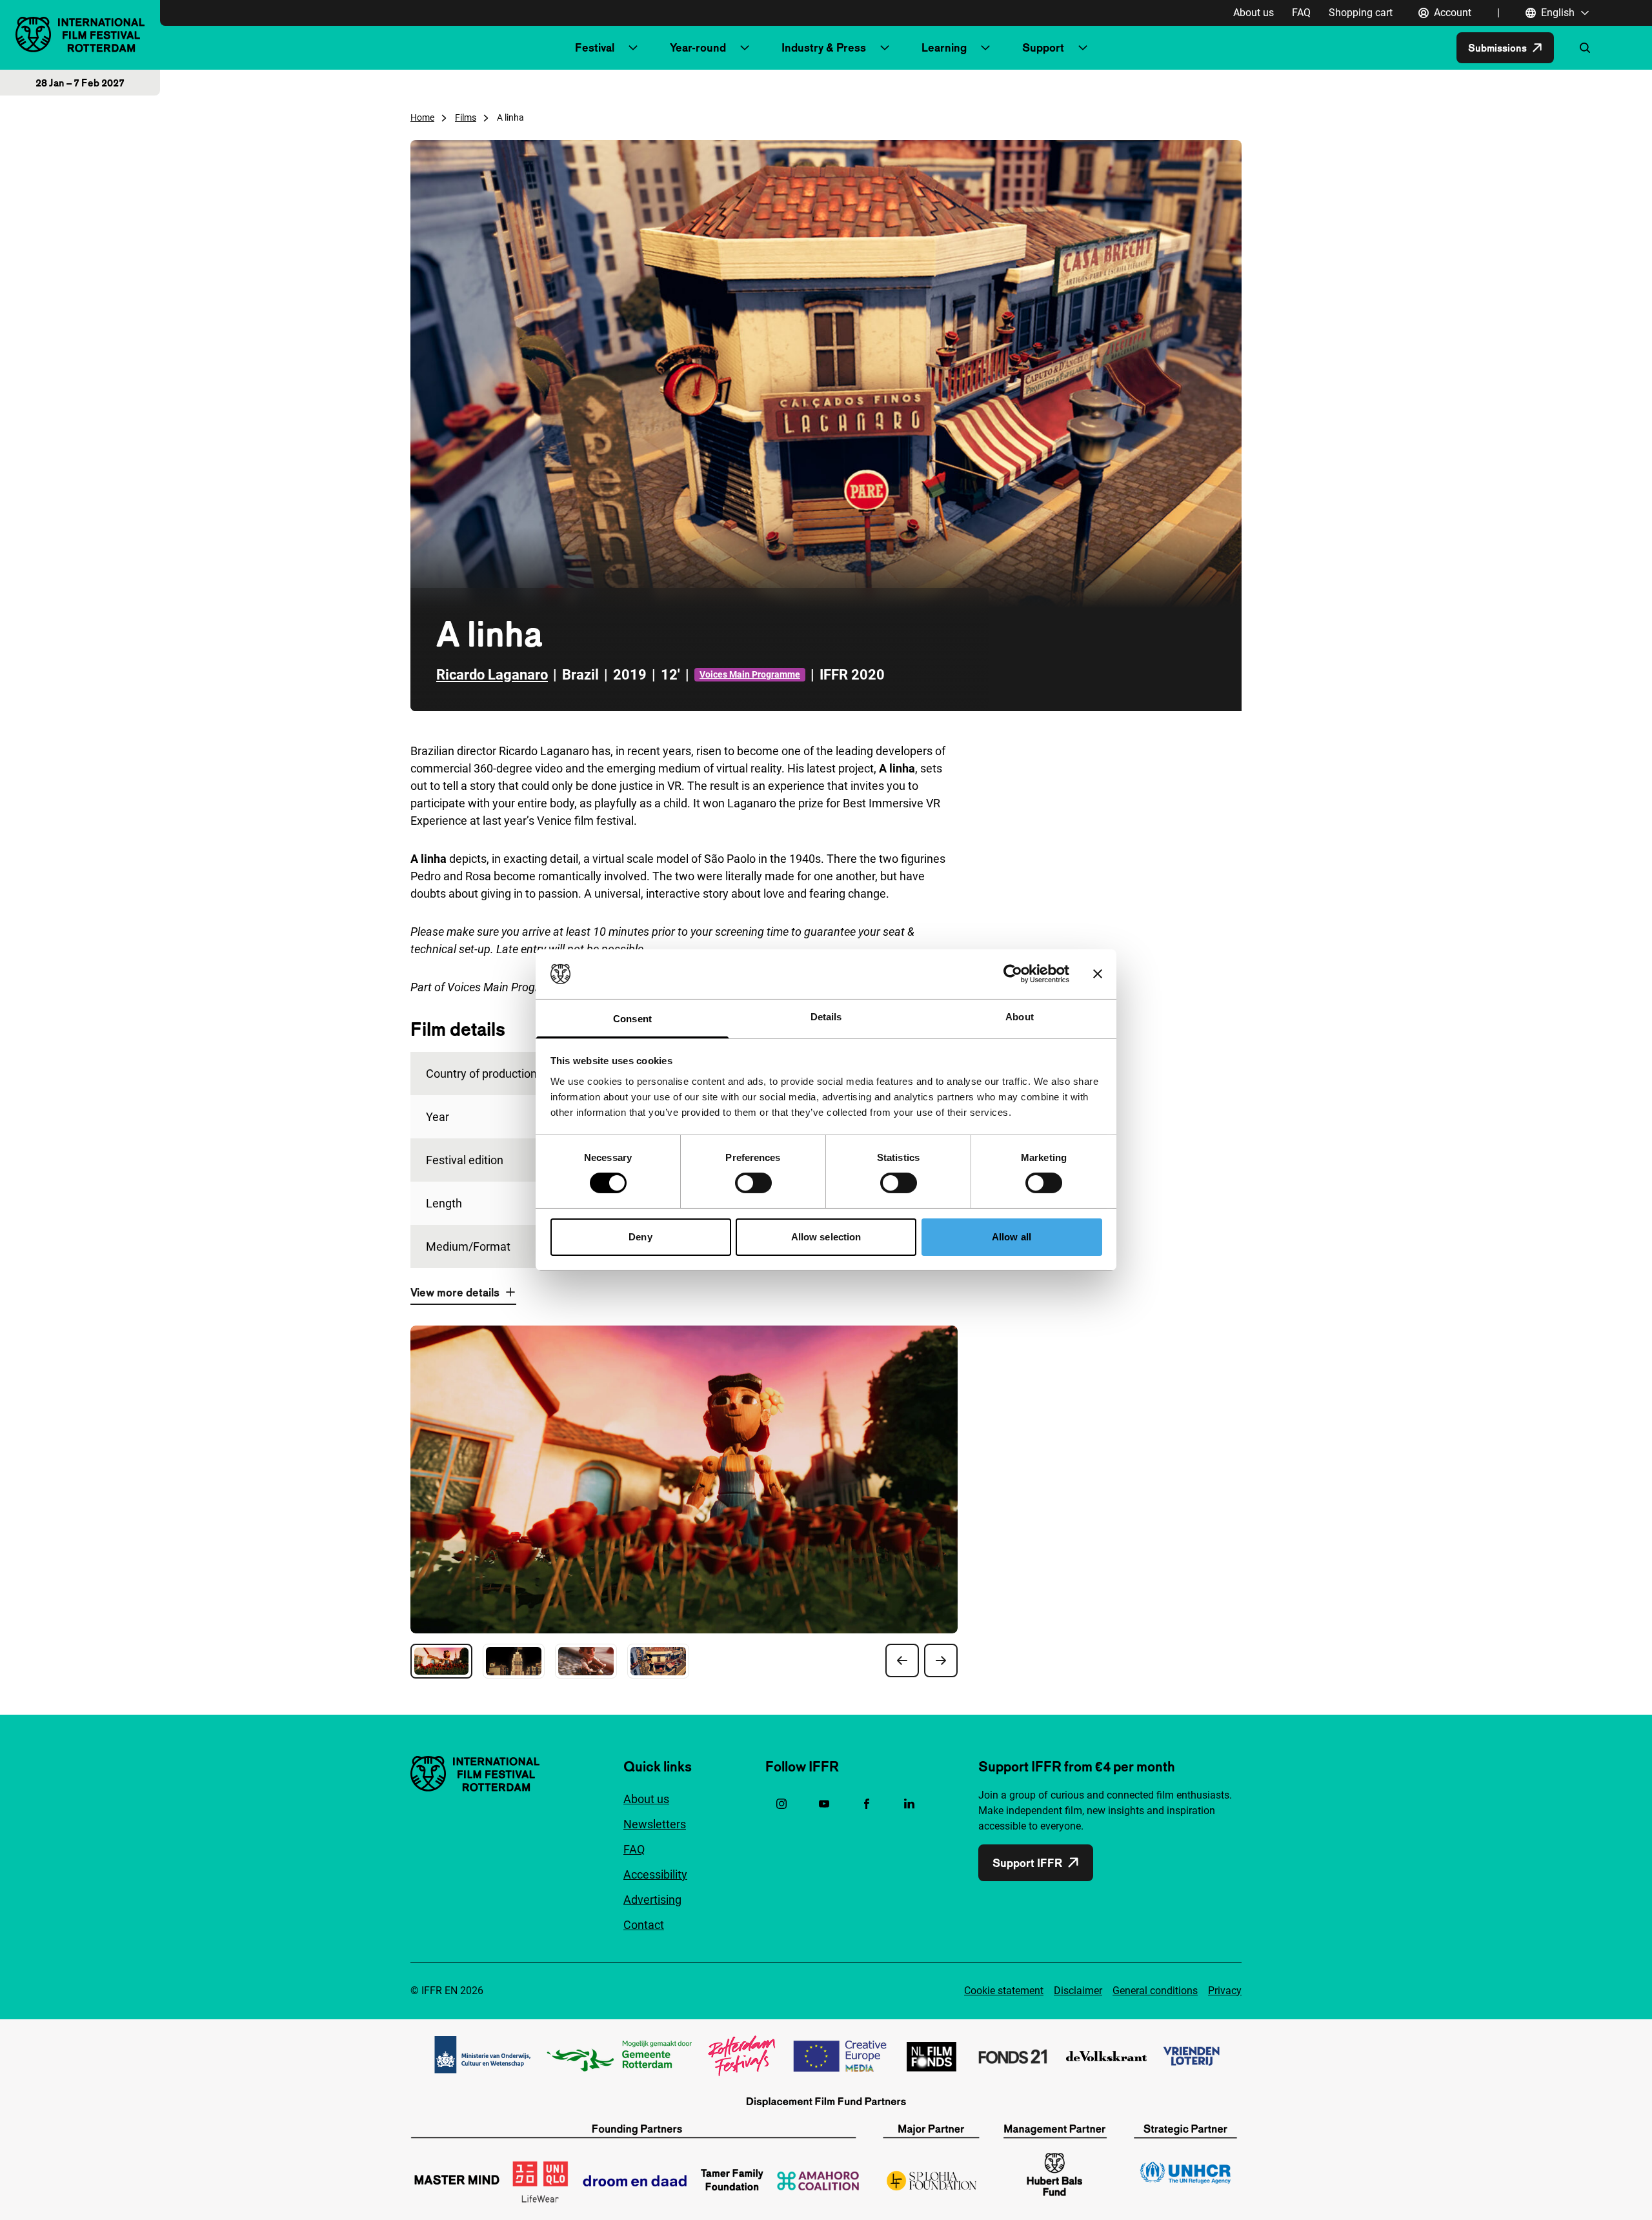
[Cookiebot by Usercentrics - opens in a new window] (1013, 974)
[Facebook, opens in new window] (867, 1804)
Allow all (1012, 1237)
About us (1254, 13)
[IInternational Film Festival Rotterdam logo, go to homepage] (80, 35)
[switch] (753, 1183)
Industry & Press (824, 47)
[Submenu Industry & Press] (885, 48)
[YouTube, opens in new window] (824, 1804)
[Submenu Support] (1083, 48)
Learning (944, 47)
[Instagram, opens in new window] (781, 1804)
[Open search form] (1585, 48)
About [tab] (1020, 1017)
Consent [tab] (632, 1019)
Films (466, 117)
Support (1043, 47)
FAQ (1301, 13)
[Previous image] (902, 1660)
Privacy (1225, 1991)
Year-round (698, 47)
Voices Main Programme (750, 674)
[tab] (441, 1661)
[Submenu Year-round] (745, 48)
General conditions (1155, 1991)
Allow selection (826, 1237)
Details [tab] (826, 1017)
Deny (640, 1237)
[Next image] (941, 1660)
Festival (595, 47)
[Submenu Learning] (985, 48)
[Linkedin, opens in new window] (909, 1804)
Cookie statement (1004, 1991)
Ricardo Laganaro (492, 675)
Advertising (652, 1900)
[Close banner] (1098, 974)
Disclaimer (1078, 1991)
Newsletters (655, 1824)
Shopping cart (1361, 13)
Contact (644, 1925)
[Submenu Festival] (633, 48)
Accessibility (655, 1874)
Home (422, 117)
